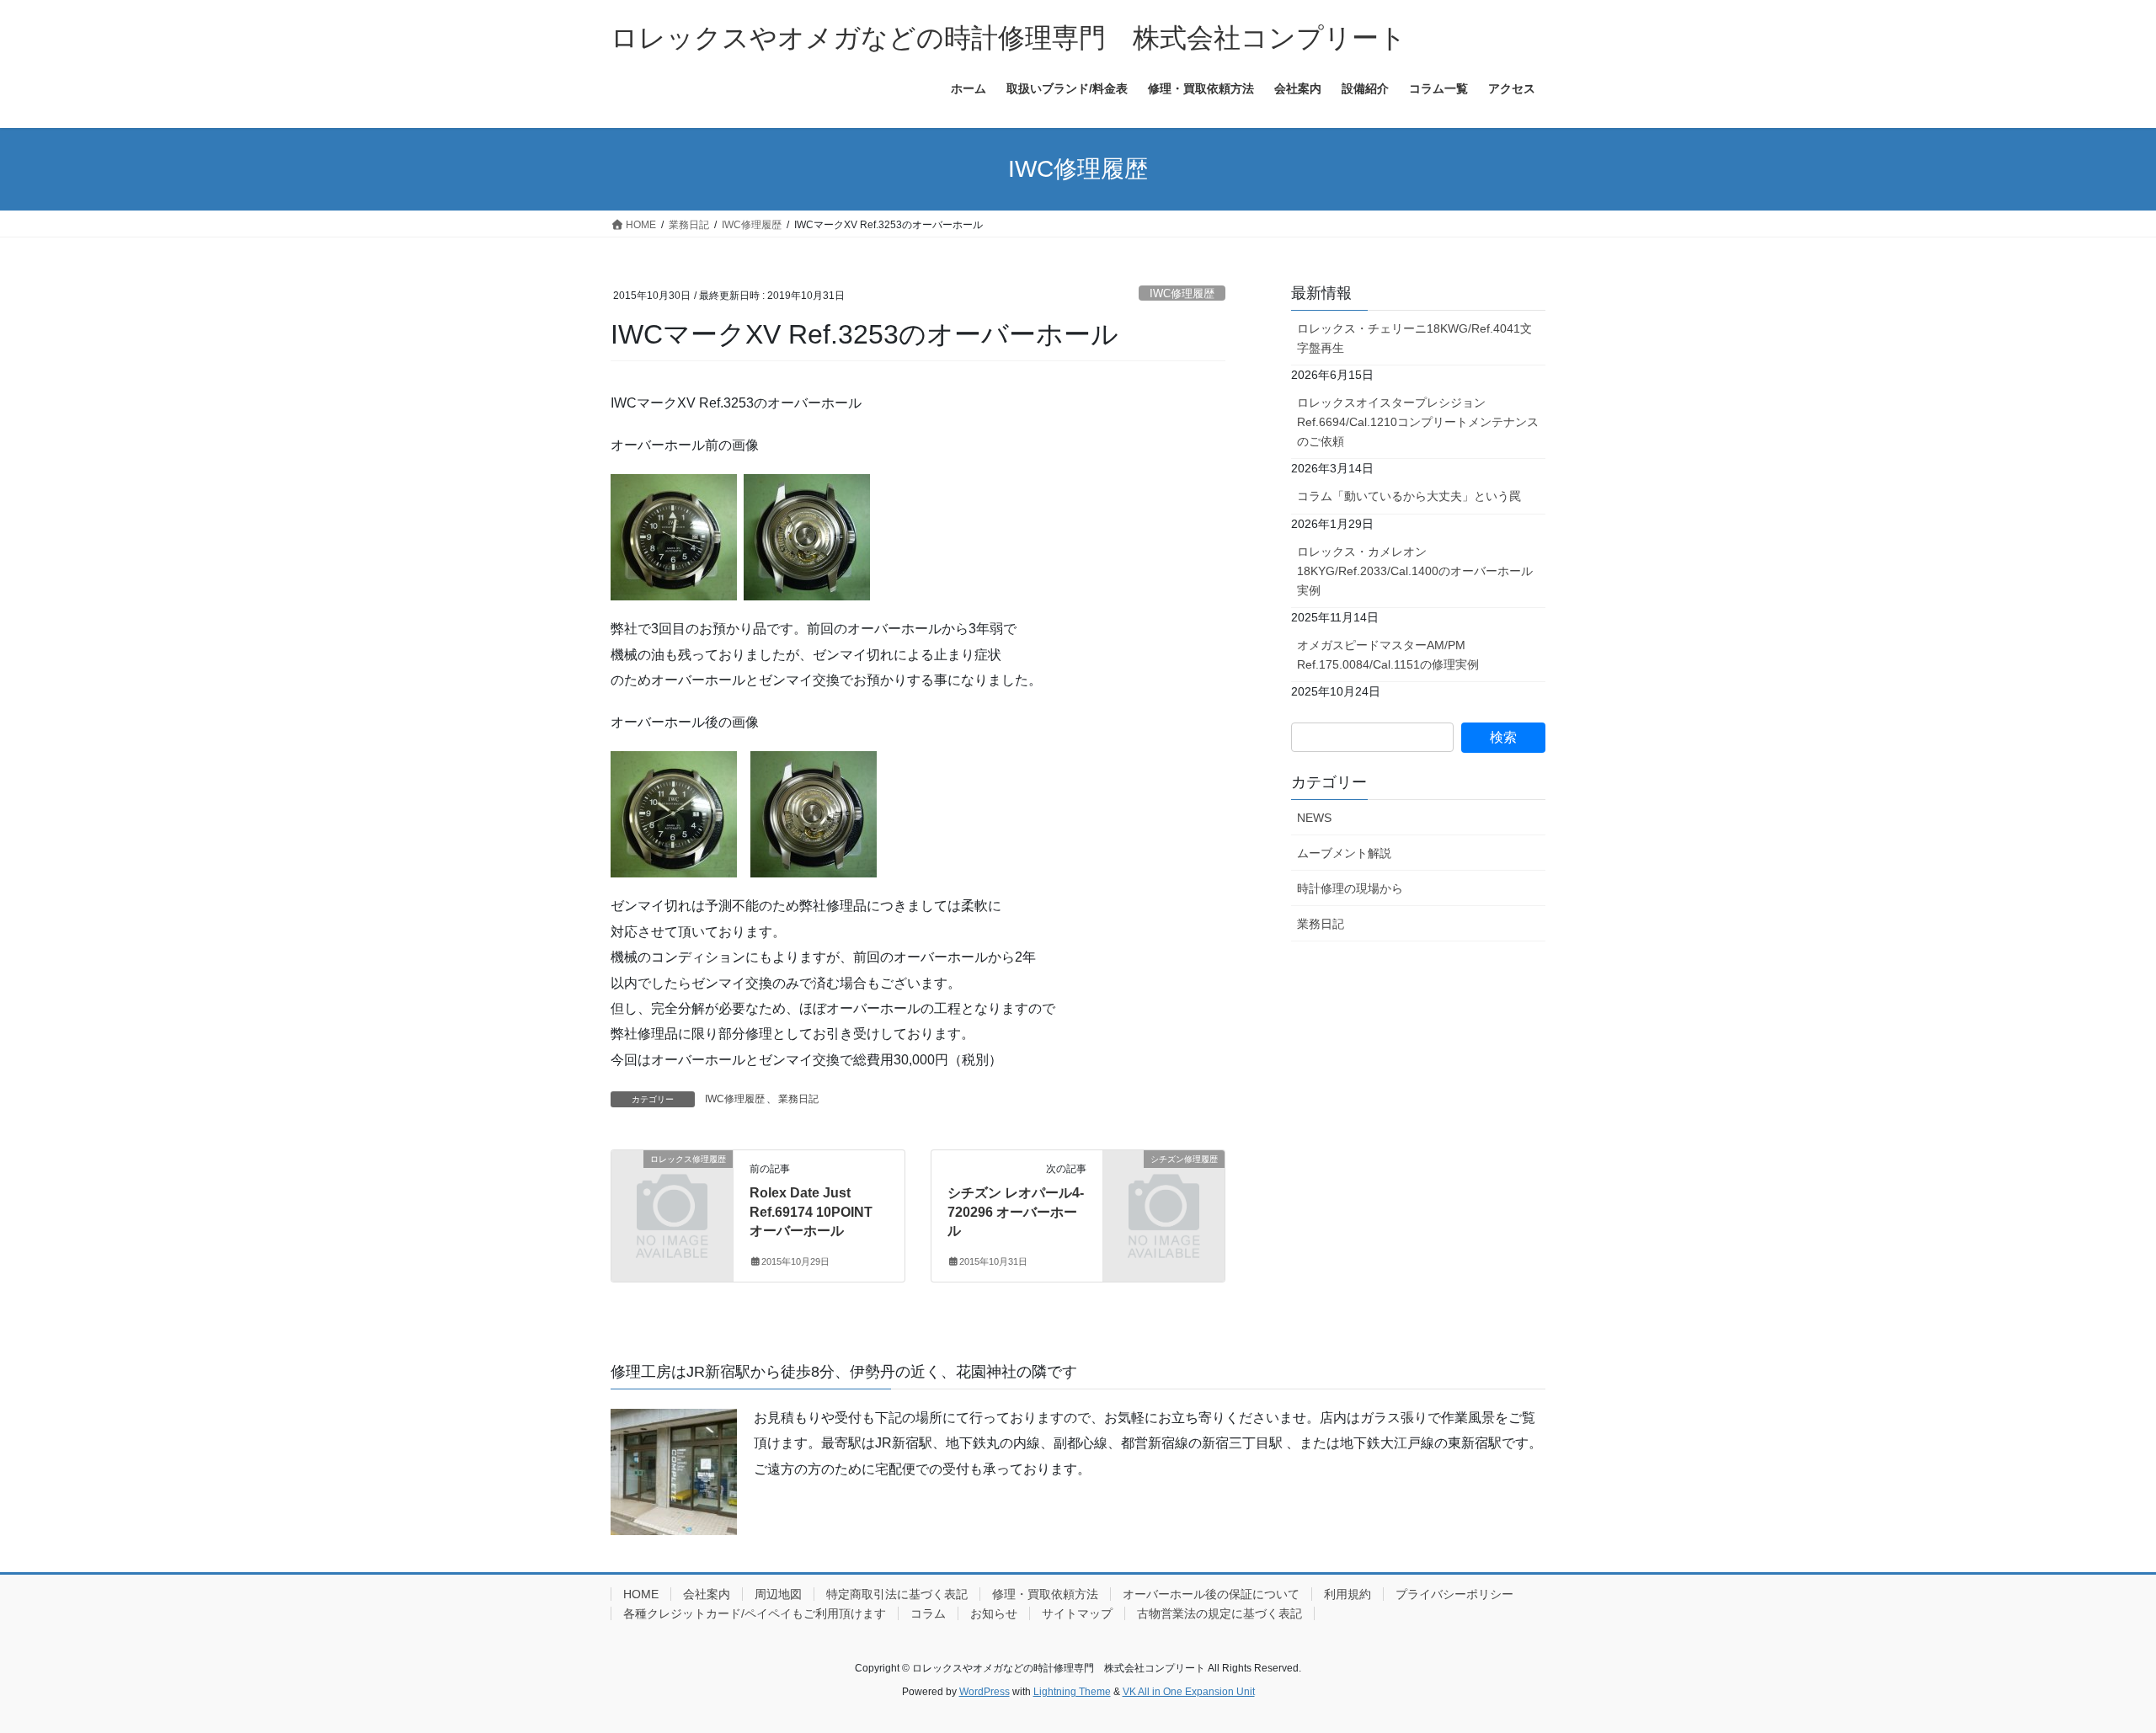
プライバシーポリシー (1454, 1594)
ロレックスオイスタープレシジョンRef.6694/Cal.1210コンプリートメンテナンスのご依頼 (1418, 422)
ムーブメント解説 (1344, 853)
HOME (641, 1594)
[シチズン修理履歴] (1164, 1187)
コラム (928, 1613)
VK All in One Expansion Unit (1189, 1692)
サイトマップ (1077, 1613)
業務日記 (798, 1099)
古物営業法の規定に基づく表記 (1219, 1613)
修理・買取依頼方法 (1045, 1594)
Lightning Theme (1072, 1692)
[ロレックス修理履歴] (672, 1187)
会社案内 (707, 1594)
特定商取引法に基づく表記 (897, 1594)
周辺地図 (778, 1594)
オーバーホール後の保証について (1211, 1594)
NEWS (1314, 818)
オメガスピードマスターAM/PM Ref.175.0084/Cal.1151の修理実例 (1388, 655)
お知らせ (994, 1613)
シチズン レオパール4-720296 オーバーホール (1016, 1212)
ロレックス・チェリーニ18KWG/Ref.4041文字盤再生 (1414, 338)
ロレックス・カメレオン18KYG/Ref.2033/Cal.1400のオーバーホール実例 (1415, 571)
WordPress (985, 1692)
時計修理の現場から (1350, 888)
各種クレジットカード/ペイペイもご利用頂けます (755, 1613)
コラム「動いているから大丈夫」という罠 (1409, 496)
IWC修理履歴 (1182, 293)
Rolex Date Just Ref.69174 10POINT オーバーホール (811, 1212)
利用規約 (1347, 1594)
